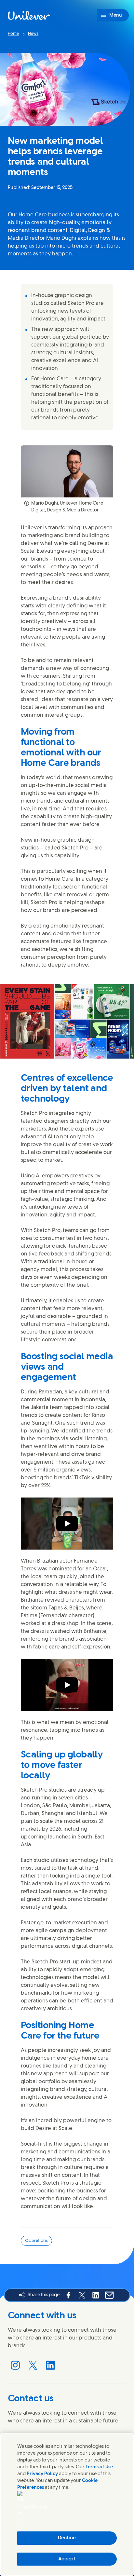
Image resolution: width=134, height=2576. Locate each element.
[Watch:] (67, 1524)
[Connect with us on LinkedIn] (50, 2365)
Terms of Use (99, 2467)
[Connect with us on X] (33, 2365)
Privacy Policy (42, 2474)
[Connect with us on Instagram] (15, 2365)
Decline (67, 2538)
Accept (67, 2559)
